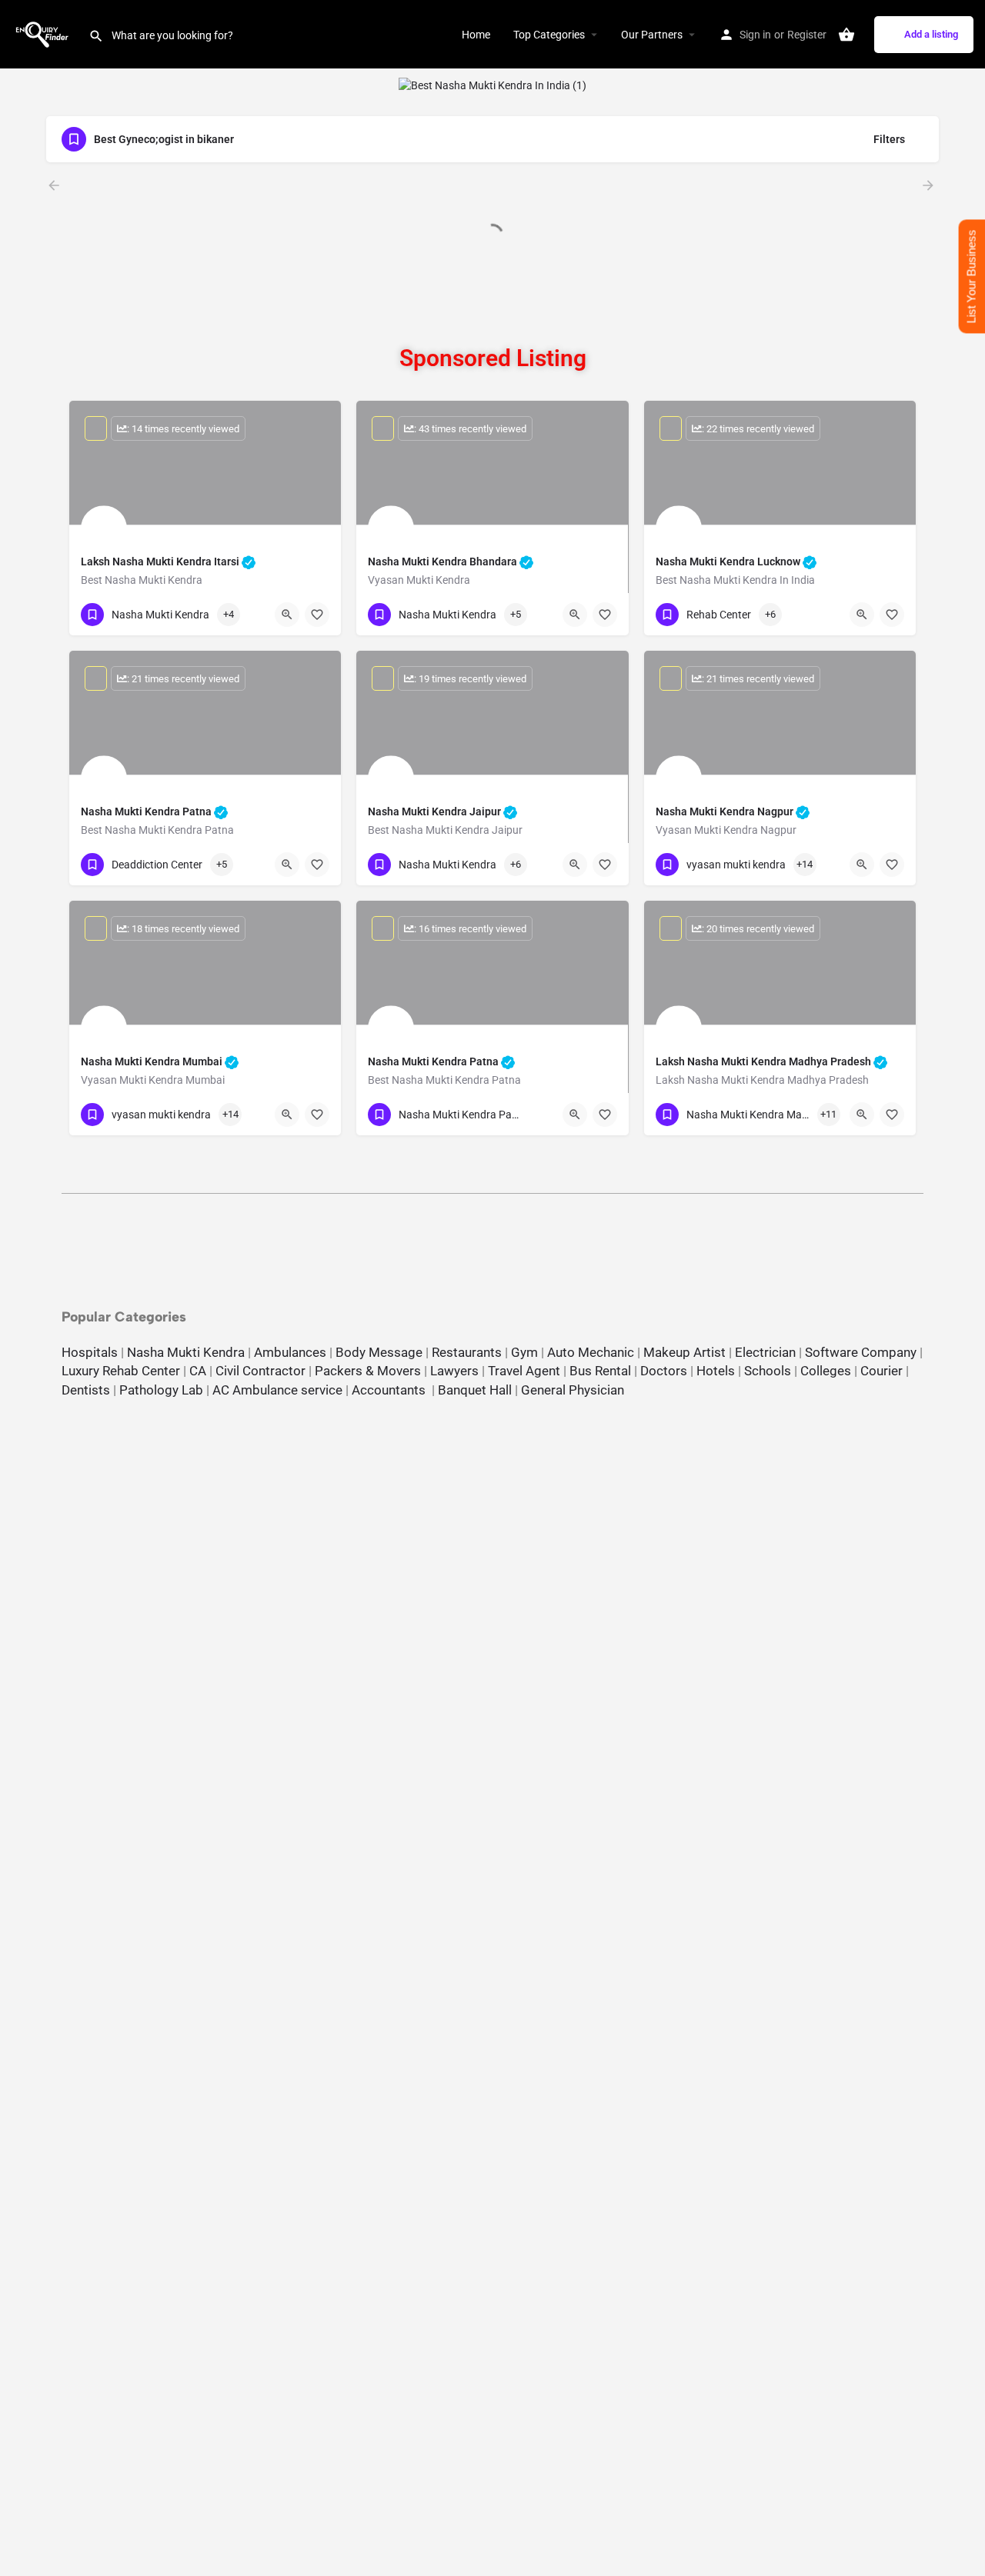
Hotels (716, 1371)
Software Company (861, 1352)
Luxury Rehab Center (121, 1371)
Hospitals (90, 1352)
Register (807, 35)
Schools (768, 1371)
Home (476, 35)
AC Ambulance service (277, 1390)
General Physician (573, 1390)
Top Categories (549, 35)
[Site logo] (44, 33)
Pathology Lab (161, 1390)
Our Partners (652, 35)
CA (198, 1371)
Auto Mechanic (591, 1352)
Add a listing (931, 34)
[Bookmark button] (317, 615)
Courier (881, 1371)
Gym (524, 1352)
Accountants (392, 1390)
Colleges (826, 1371)
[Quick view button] (287, 615)
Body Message (379, 1352)
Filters (889, 139)
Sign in (755, 35)
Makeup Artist (684, 1352)
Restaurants (467, 1352)
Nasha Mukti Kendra (186, 1352)
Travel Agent (524, 1371)
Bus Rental (600, 1371)
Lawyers (454, 1371)
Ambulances (290, 1352)
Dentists (86, 1390)
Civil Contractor (260, 1371)
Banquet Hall (475, 1390)
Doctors (664, 1371)
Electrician (765, 1352)
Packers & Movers (368, 1371)
